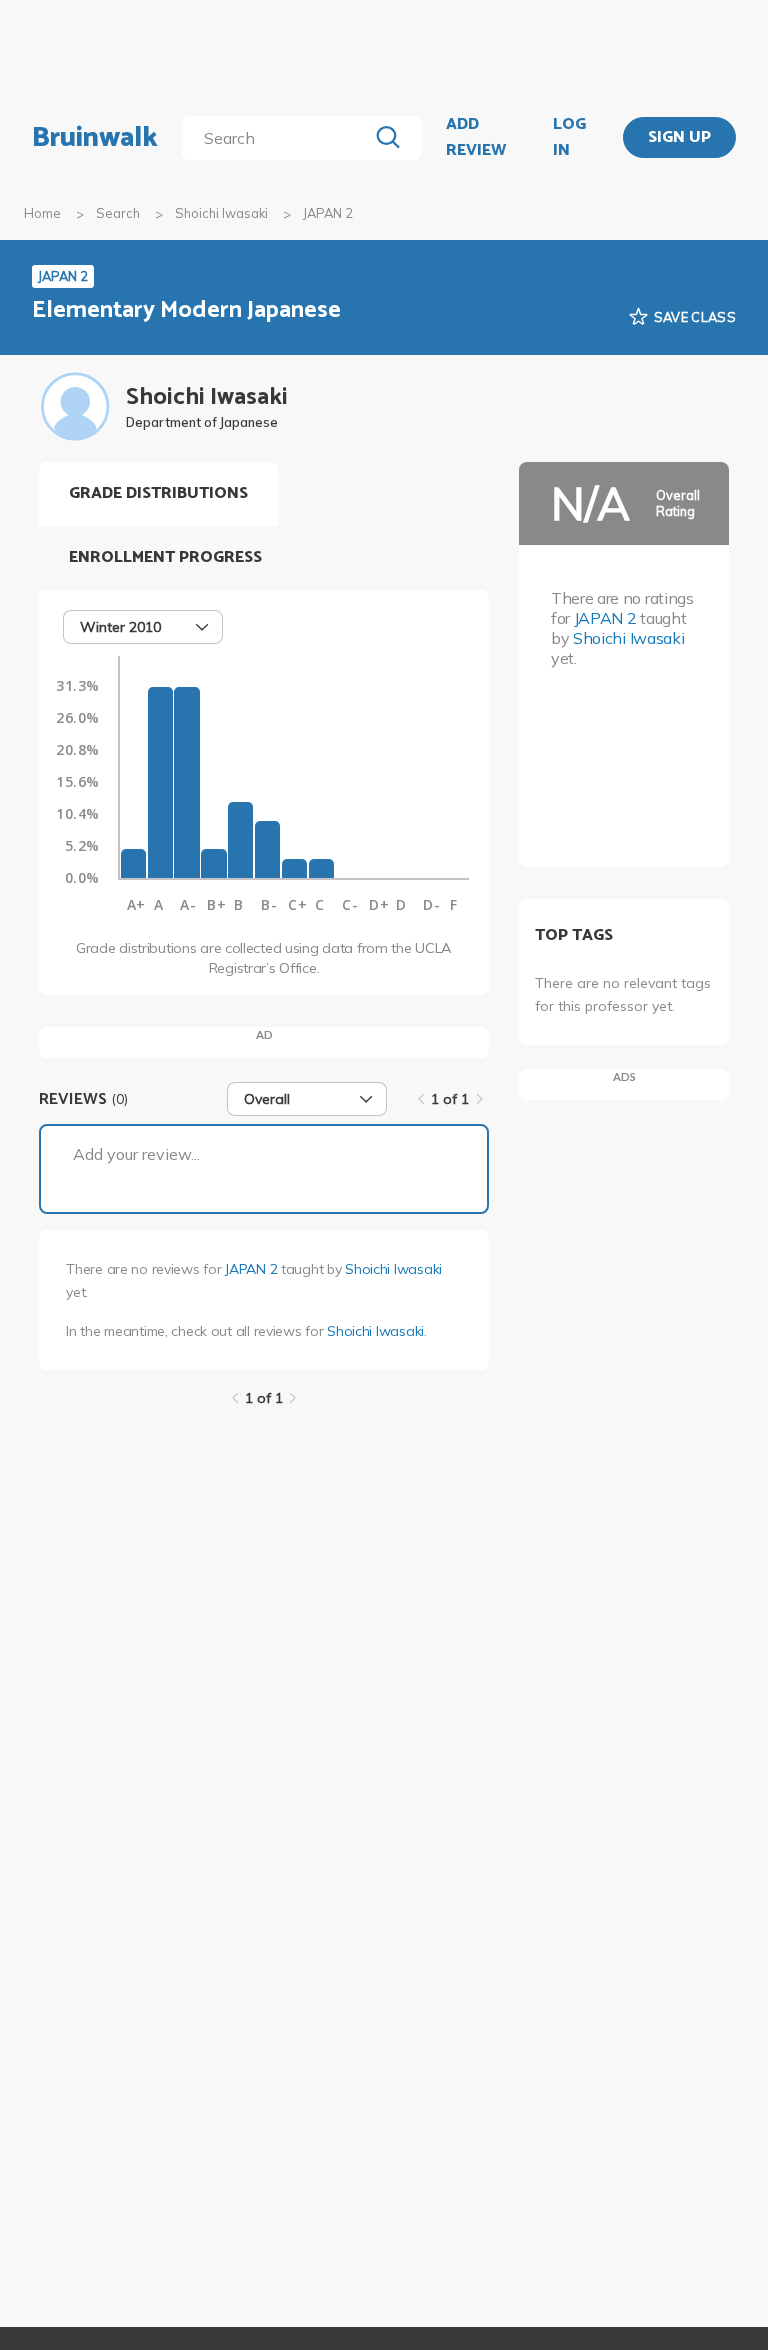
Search (118, 213)
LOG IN (569, 137)
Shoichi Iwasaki (221, 213)
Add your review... (136, 1154)
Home (42, 213)
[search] (278, 138)
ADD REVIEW (476, 137)
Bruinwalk (95, 138)
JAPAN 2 (251, 1269)
